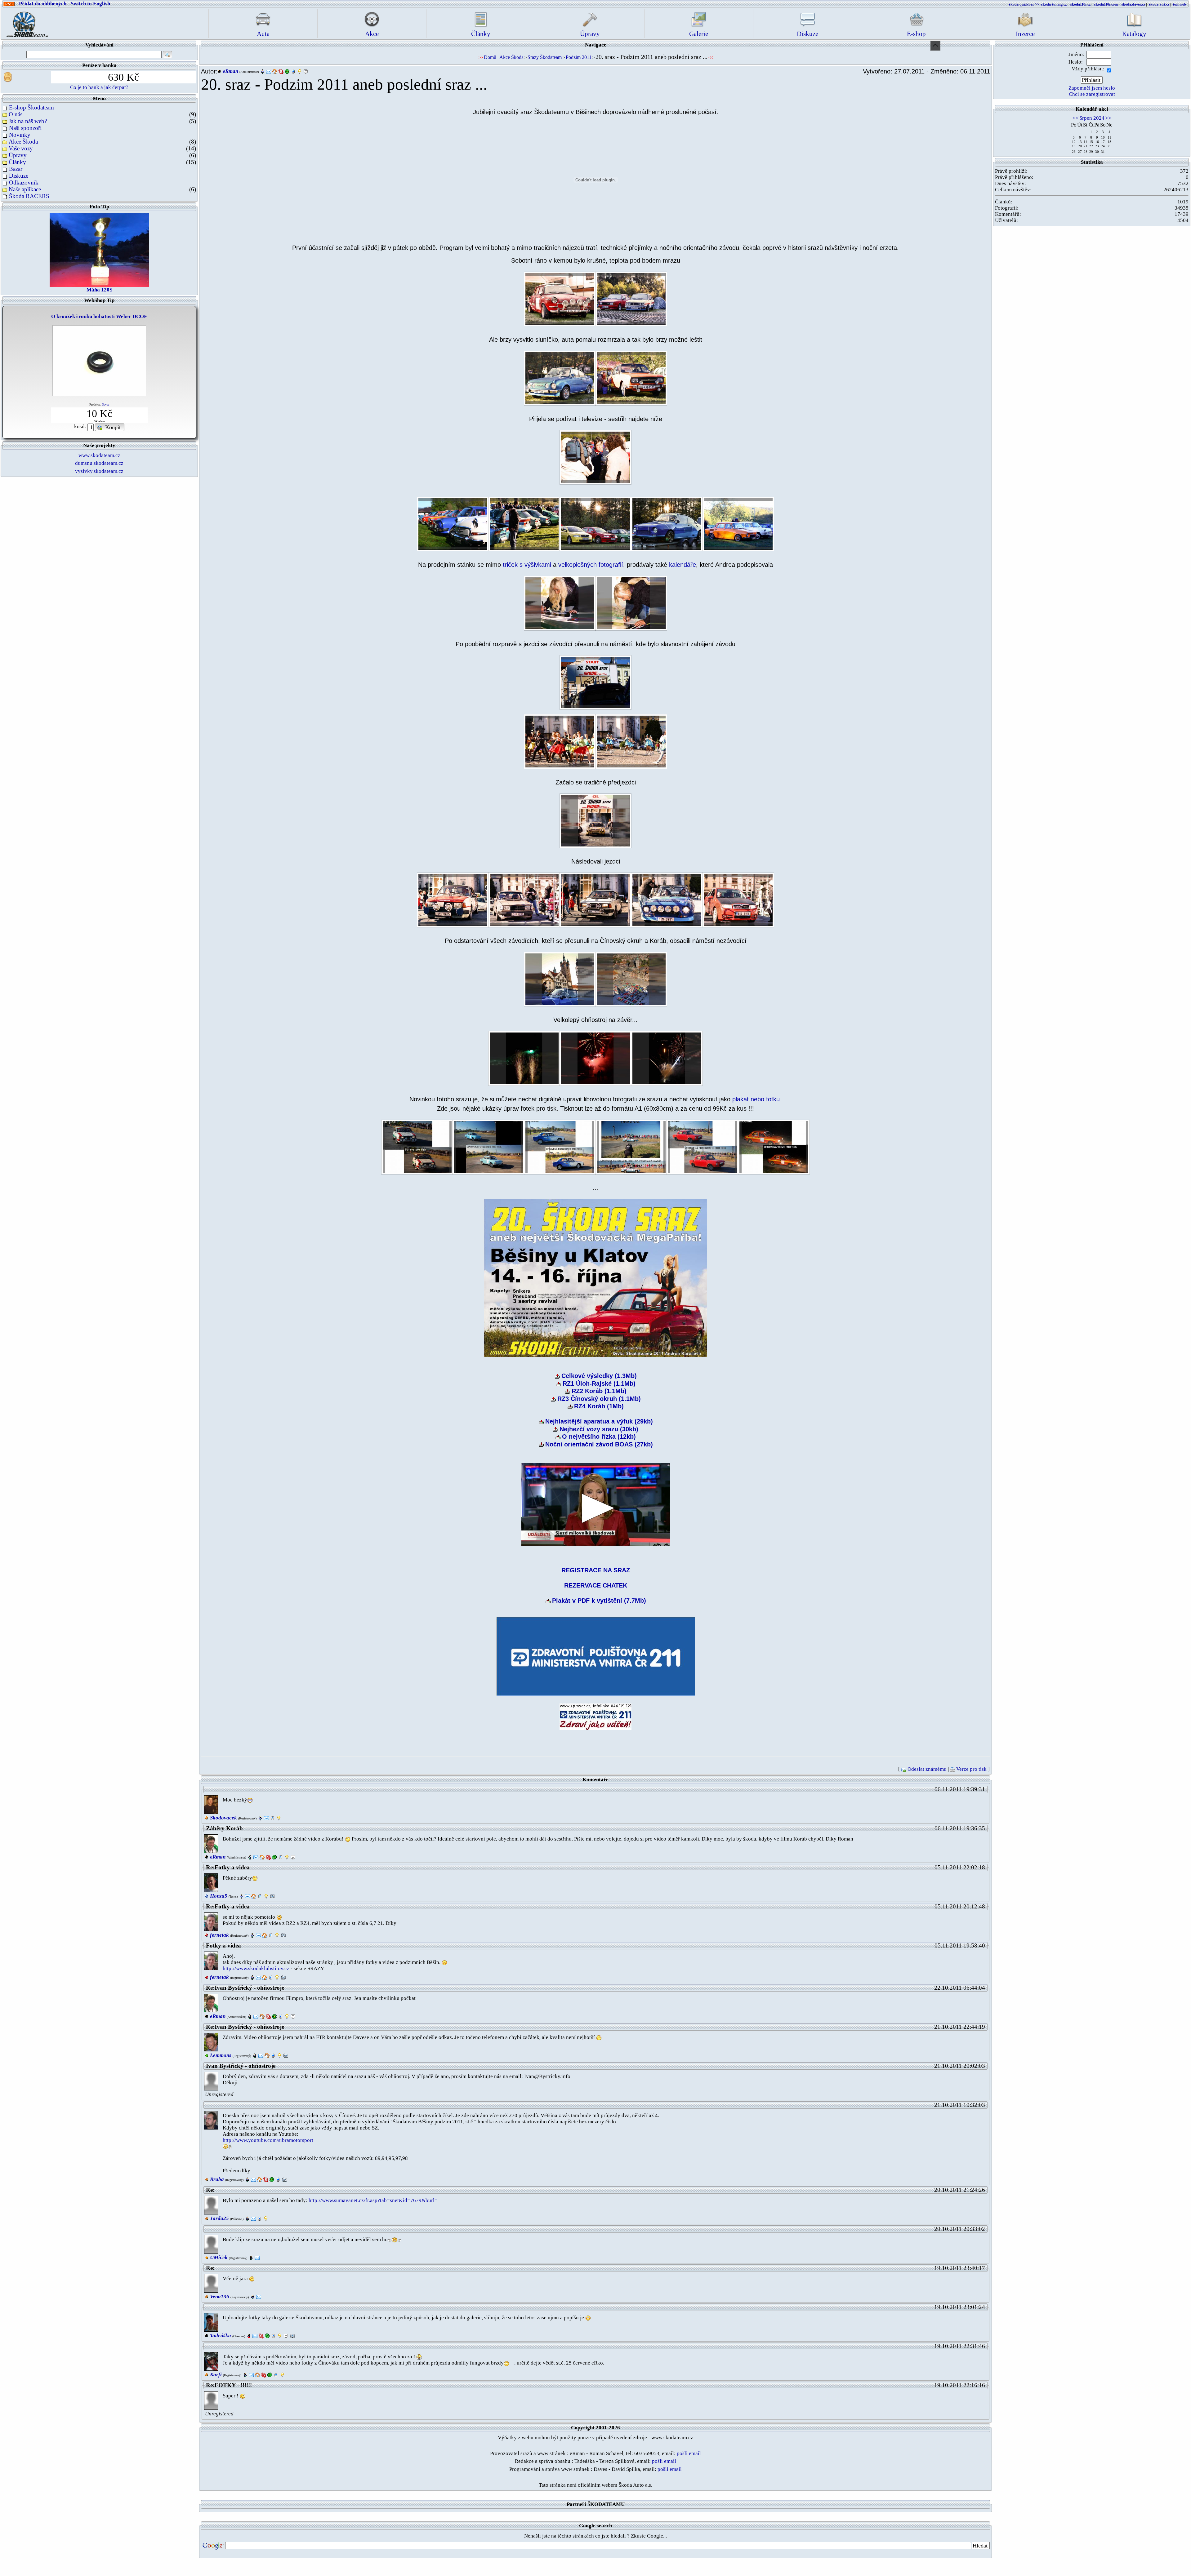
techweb (1180, 4)
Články (17, 162)
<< (1076, 118)
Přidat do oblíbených (43, 4)
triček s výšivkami (527, 565)
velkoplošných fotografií (591, 565)
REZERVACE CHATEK (596, 1585)
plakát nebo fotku (756, 1099)
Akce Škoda (23, 142)
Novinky (20, 135)
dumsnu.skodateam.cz (99, 463)
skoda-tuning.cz (1054, 4)
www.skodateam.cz (99, 455)
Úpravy (18, 155)
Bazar (16, 169)
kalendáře (682, 565)
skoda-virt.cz (1159, 4)
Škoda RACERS (29, 196)
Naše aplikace (25, 189)
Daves (105, 404)
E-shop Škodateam (31, 107)
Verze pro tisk (971, 1769)
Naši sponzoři (25, 128)
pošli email (689, 2453)
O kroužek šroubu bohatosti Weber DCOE (99, 316)
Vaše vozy (21, 148)
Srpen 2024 (1092, 118)
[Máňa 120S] (99, 249)
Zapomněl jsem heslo (1092, 88)
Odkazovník (24, 182)
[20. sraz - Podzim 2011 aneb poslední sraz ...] (560, 298)
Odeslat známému (927, 1769)
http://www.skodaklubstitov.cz (256, 1968)
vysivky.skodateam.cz (99, 471)
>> (1108, 118)
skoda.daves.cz (1133, 4)
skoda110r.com (1106, 4)
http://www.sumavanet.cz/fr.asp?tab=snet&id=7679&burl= (373, 2200)
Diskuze (19, 176)
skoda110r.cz (1080, 4)
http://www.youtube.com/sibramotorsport (268, 2140)
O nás (16, 114)
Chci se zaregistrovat (1092, 94)
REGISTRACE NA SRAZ (596, 1570)
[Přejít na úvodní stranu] (25, 23)
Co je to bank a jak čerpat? (99, 87)
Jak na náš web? (28, 121)
